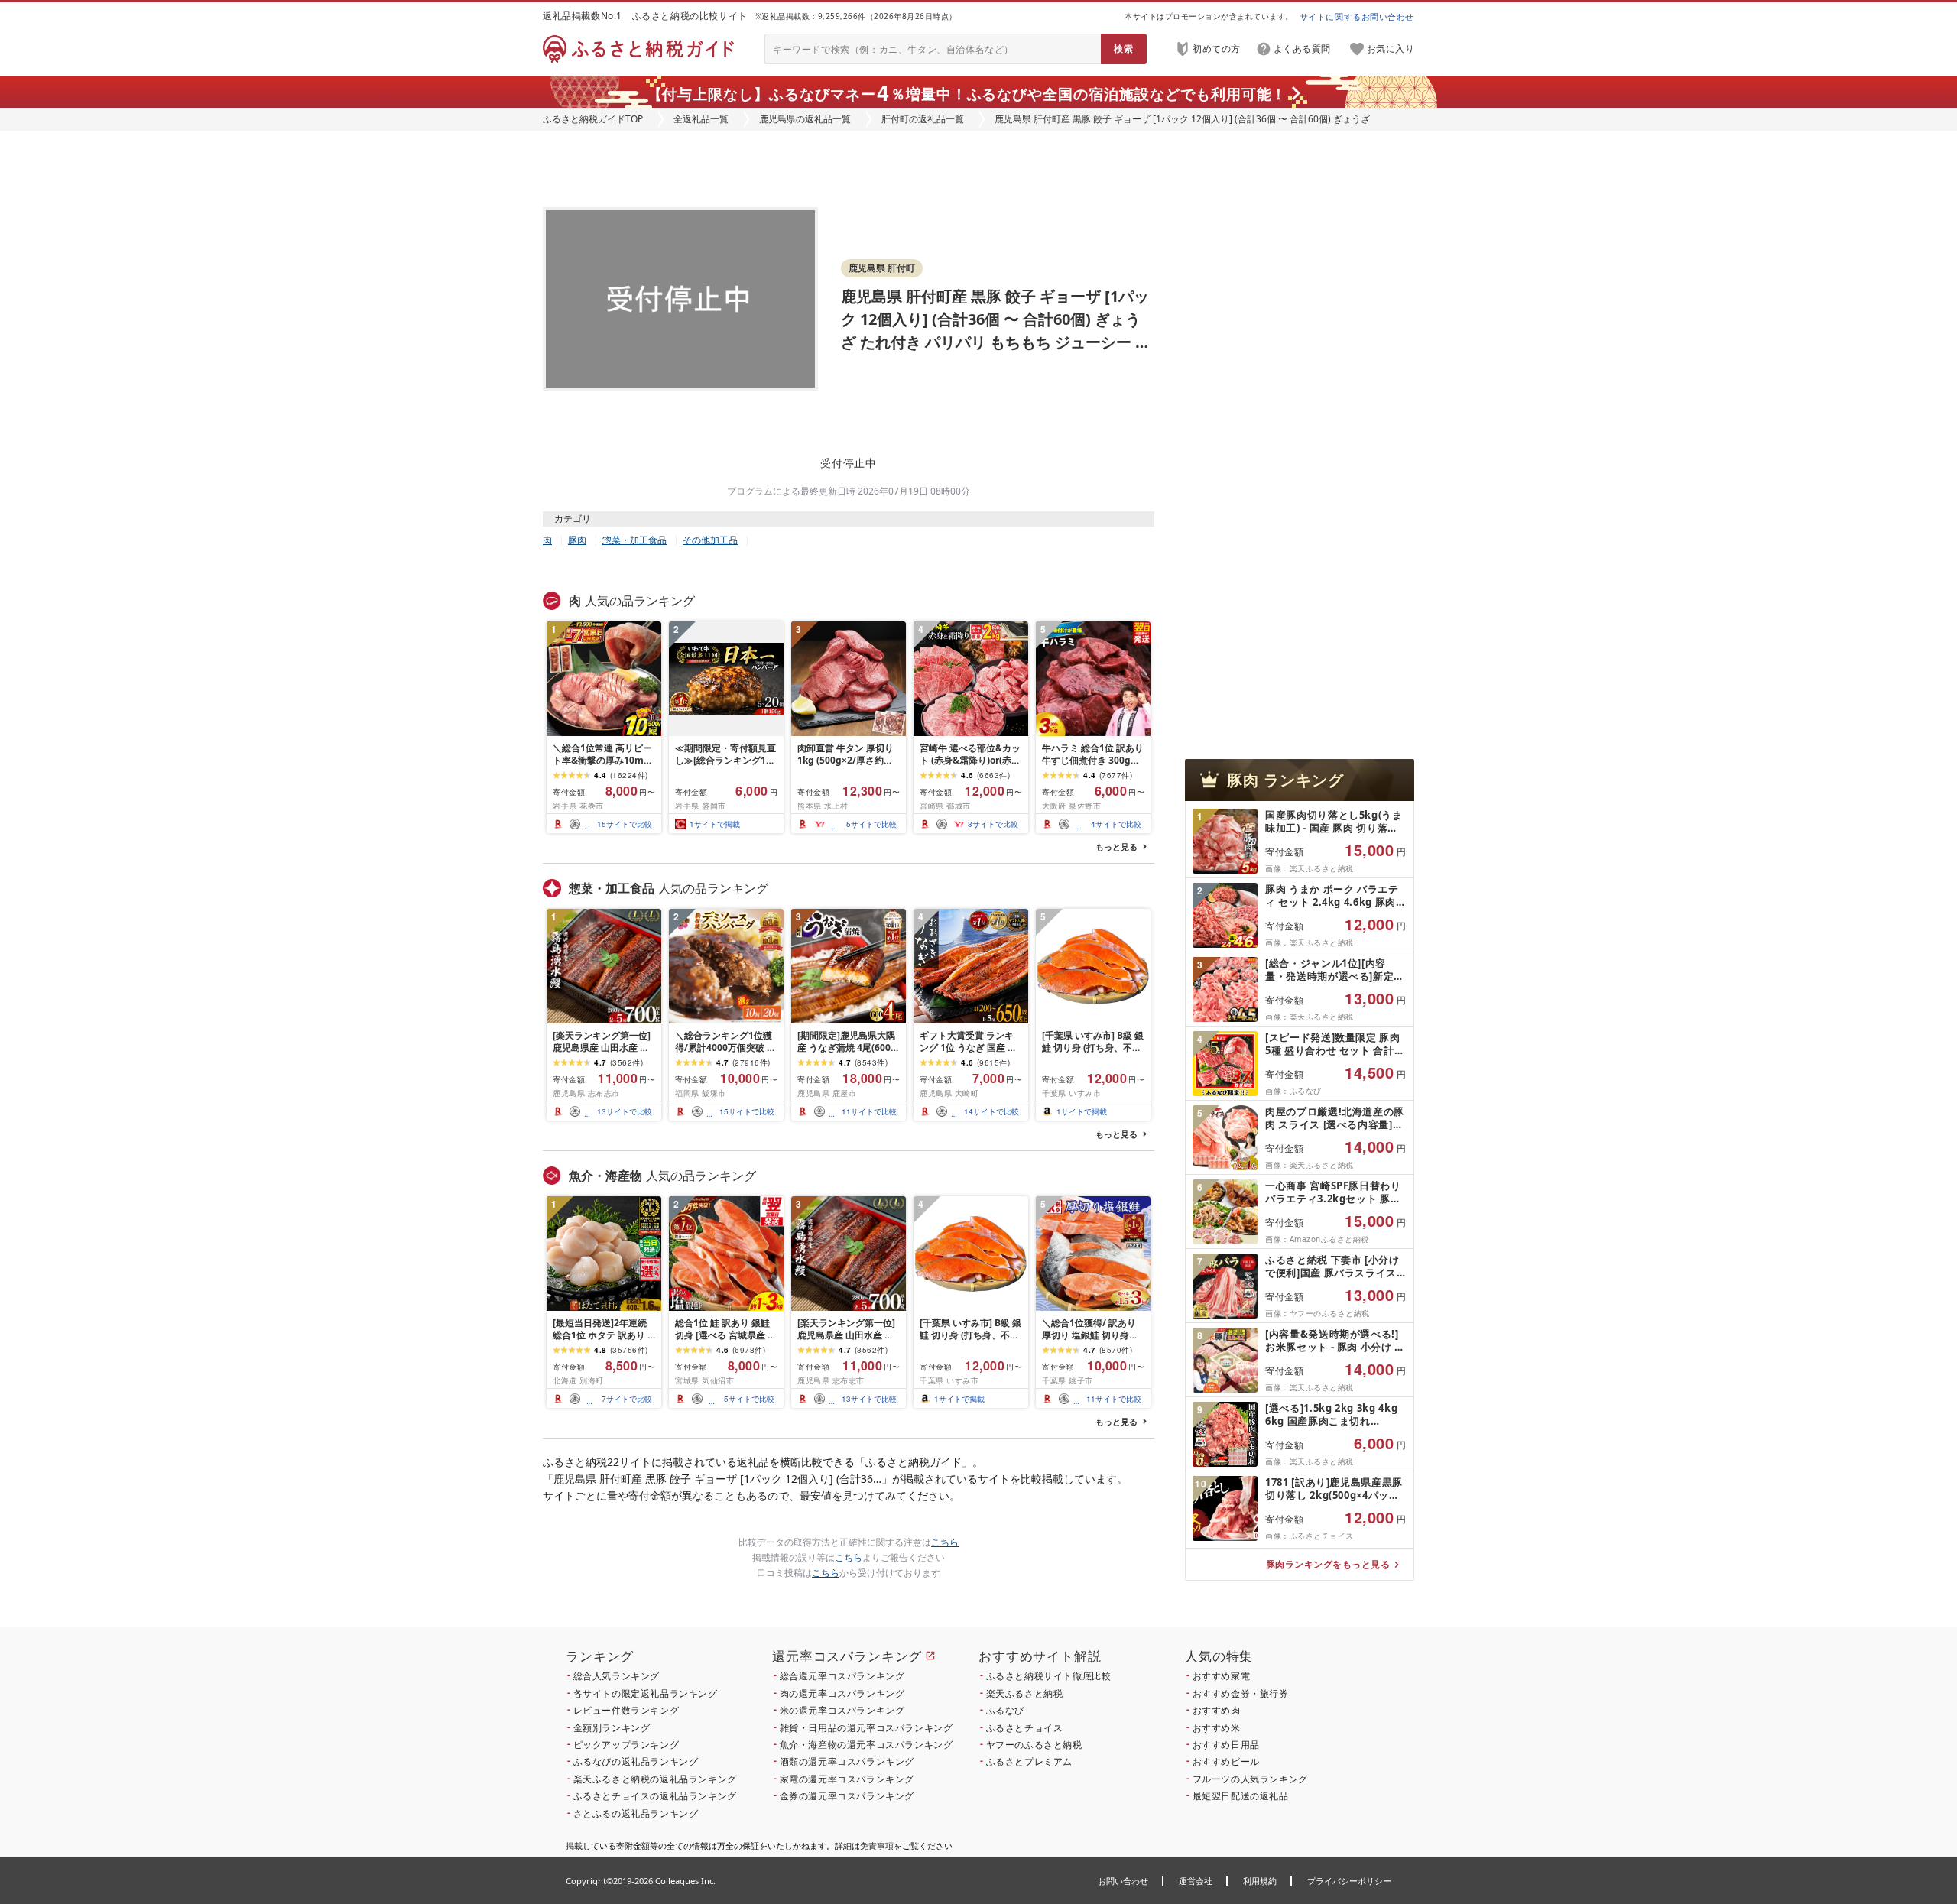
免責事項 (877, 1846)
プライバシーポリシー (1349, 1881)
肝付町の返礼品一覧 (923, 119)
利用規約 (1260, 1881)
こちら (945, 1542)
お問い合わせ (1123, 1881)
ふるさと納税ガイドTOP (593, 119)
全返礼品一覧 (701, 119)
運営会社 (1196, 1881)
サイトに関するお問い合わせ (1357, 16)
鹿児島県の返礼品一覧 (805, 119)
